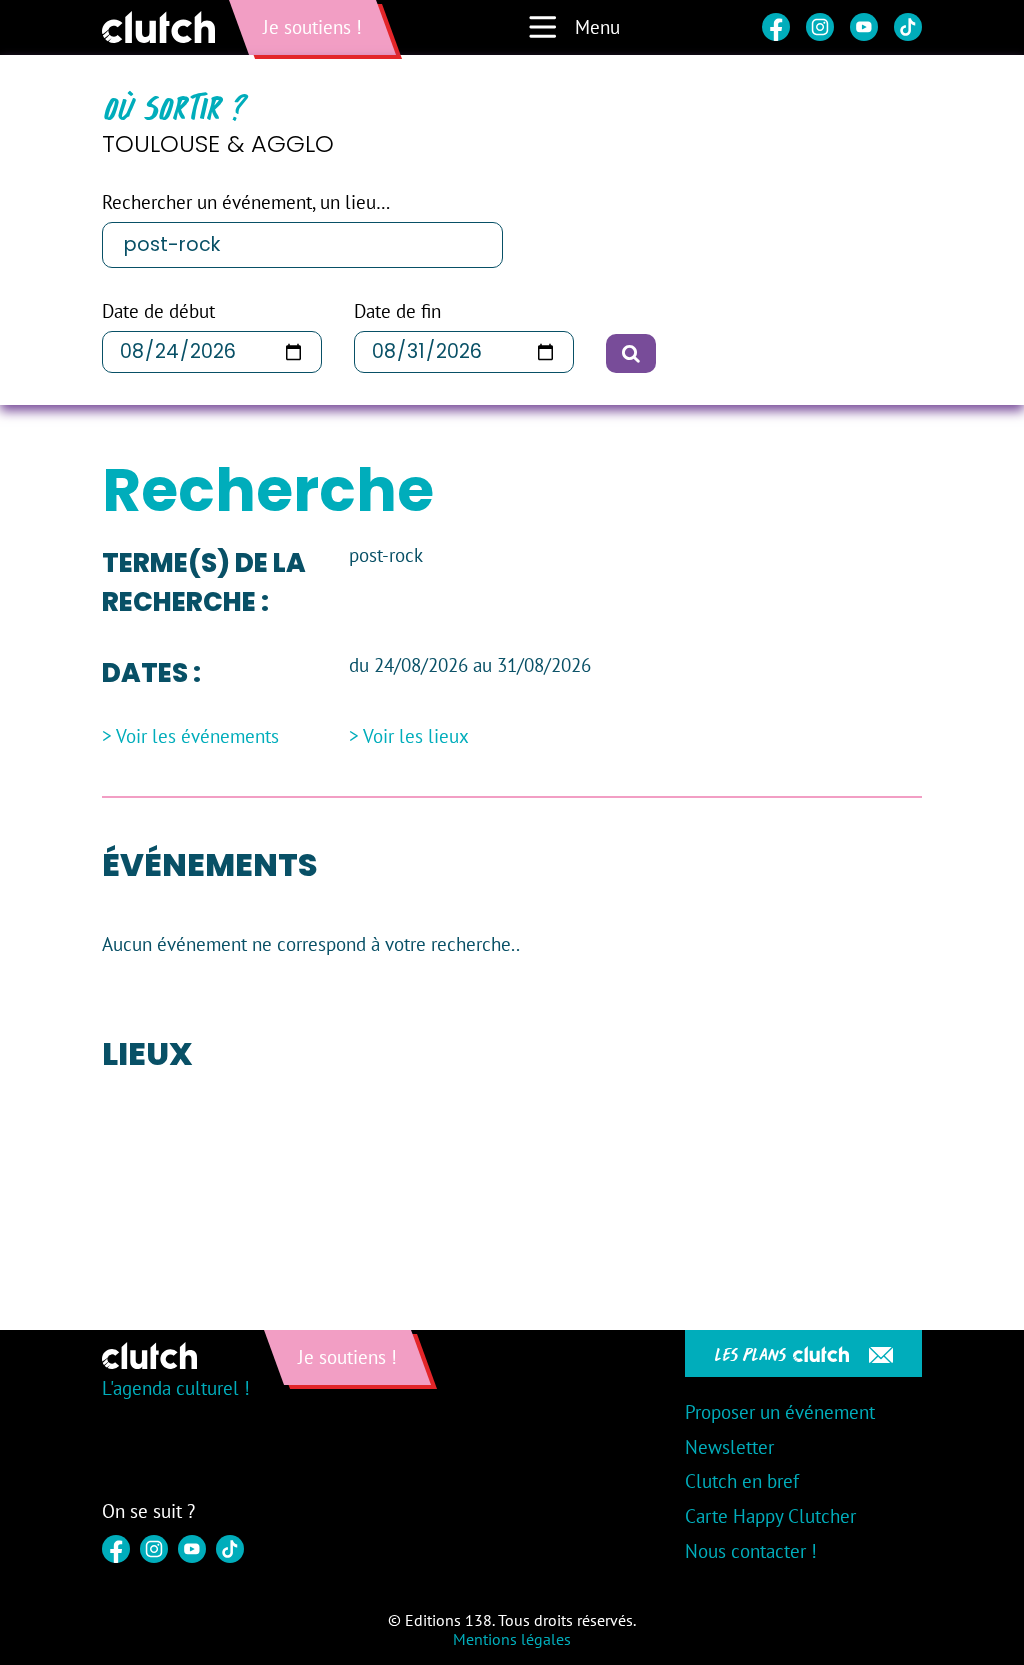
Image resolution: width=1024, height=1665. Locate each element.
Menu (597, 27)
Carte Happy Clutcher (770, 1516)
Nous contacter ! (751, 1551)
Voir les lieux (416, 736)
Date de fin (397, 311)
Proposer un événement (780, 1412)
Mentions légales (512, 1639)
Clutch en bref (742, 1481)
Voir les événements (197, 736)
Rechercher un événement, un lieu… (246, 202)
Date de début (158, 311)
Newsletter (729, 1447)
